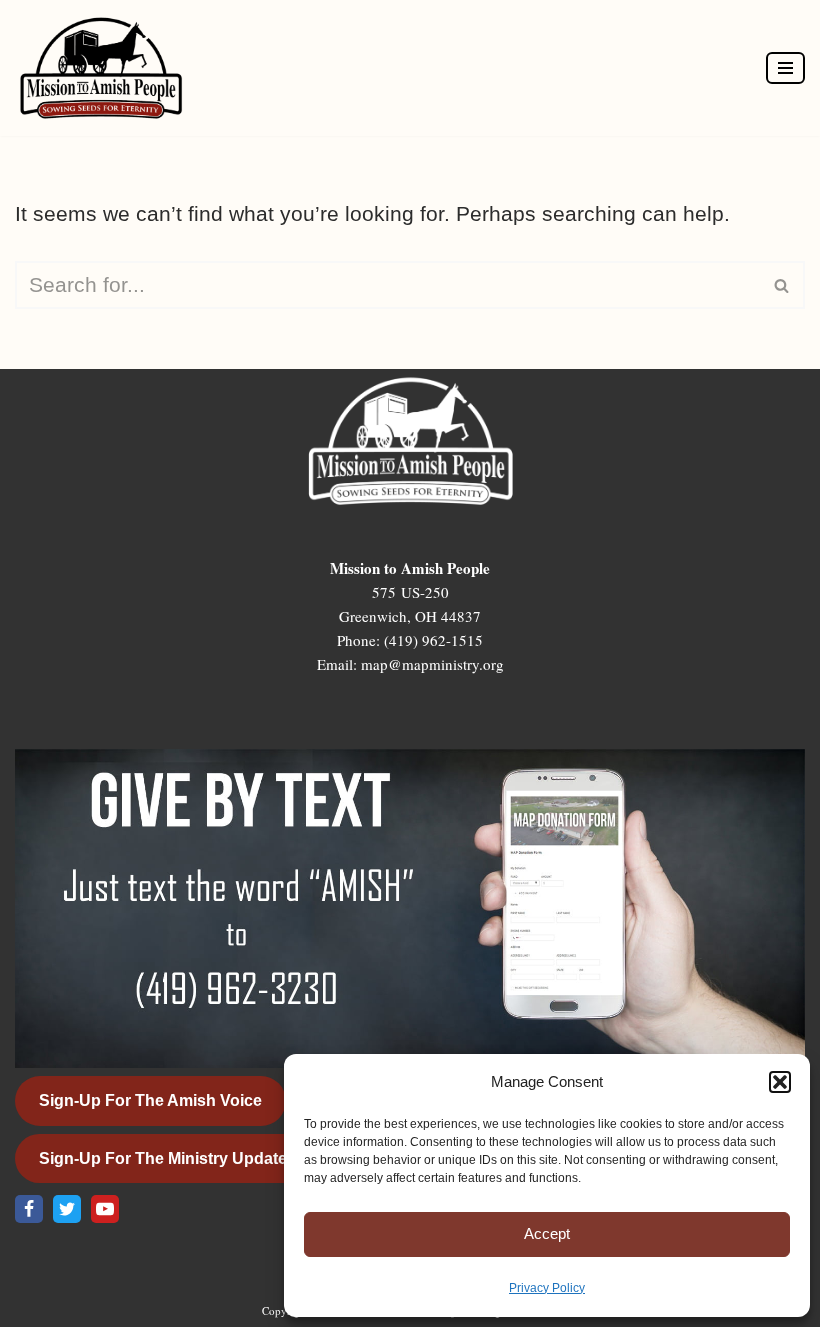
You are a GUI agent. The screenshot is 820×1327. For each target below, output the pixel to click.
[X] (67, 1209)
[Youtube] (105, 1209)
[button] (780, 1082)
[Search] (782, 285)
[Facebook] (29, 1209)
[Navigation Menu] (785, 68)
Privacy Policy (547, 1288)
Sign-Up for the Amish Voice (150, 1100)
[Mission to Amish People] (106, 68)
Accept (547, 1233)
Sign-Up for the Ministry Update (163, 1158)
